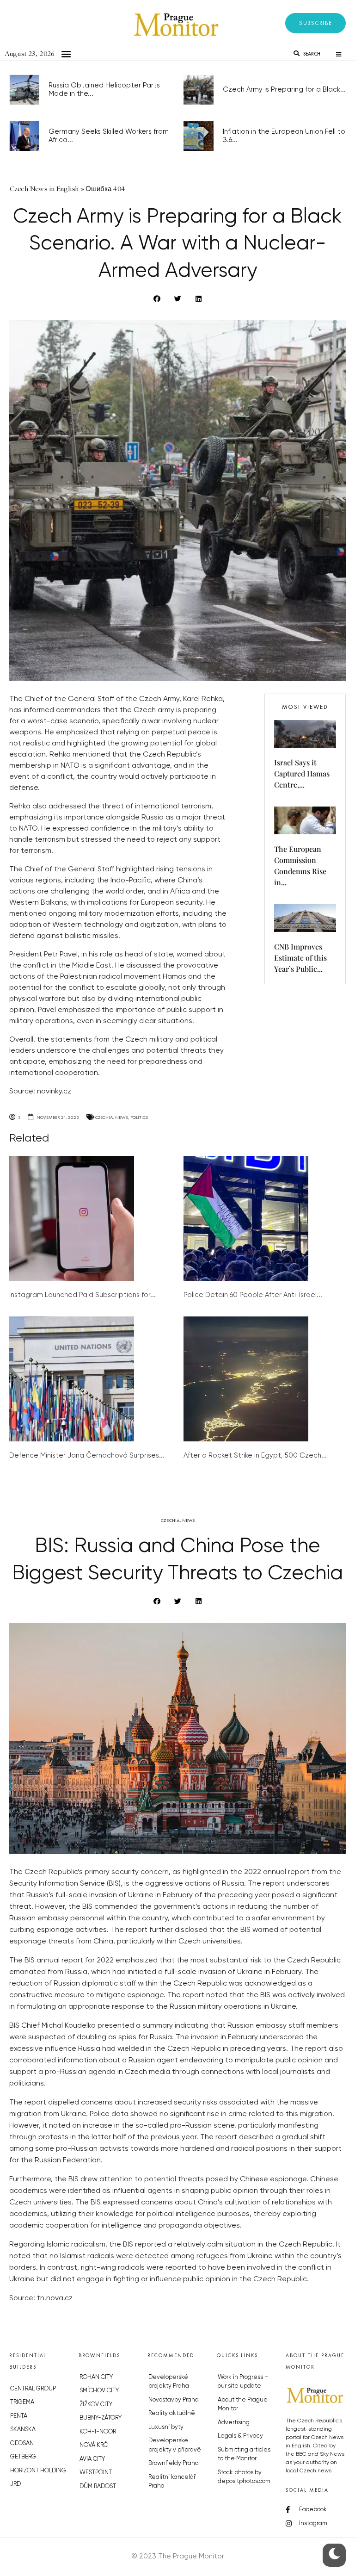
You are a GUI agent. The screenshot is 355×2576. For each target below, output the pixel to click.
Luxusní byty (166, 2427)
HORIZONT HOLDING (38, 2471)
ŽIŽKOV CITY (96, 2405)
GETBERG (23, 2457)
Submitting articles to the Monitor (244, 2455)
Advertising (234, 2423)
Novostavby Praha (174, 2400)
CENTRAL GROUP (33, 2389)
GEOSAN (22, 2443)
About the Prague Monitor (243, 2405)
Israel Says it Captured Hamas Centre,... (302, 773)
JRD (15, 2484)
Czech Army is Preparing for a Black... (284, 90)
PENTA (19, 2416)
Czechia (104, 1117)
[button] (315, 23)
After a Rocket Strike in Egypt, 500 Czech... (255, 1456)
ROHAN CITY (96, 2377)
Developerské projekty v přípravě (175, 2445)
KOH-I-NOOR (98, 2432)
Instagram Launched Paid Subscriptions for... (83, 1295)
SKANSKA (23, 2430)
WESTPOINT (96, 2473)
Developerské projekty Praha (169, 2382)
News (122, 1117)
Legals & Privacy (240, 2436)
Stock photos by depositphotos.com (244, 2477)
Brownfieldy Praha (174, 2463)
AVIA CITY (92, 2459)
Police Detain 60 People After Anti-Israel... (253, 1295)
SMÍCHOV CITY (99, 2391)
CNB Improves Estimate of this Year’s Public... (300, 958)
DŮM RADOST (98, 2486)
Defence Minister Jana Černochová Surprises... (87, 1456)
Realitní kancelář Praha (172, 2482)
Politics (139, 1117)
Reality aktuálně (172, 2413)
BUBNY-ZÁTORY (101, 2418)
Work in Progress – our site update (243, 2382)
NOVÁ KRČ (94, 2445)
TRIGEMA (22, 2402)
